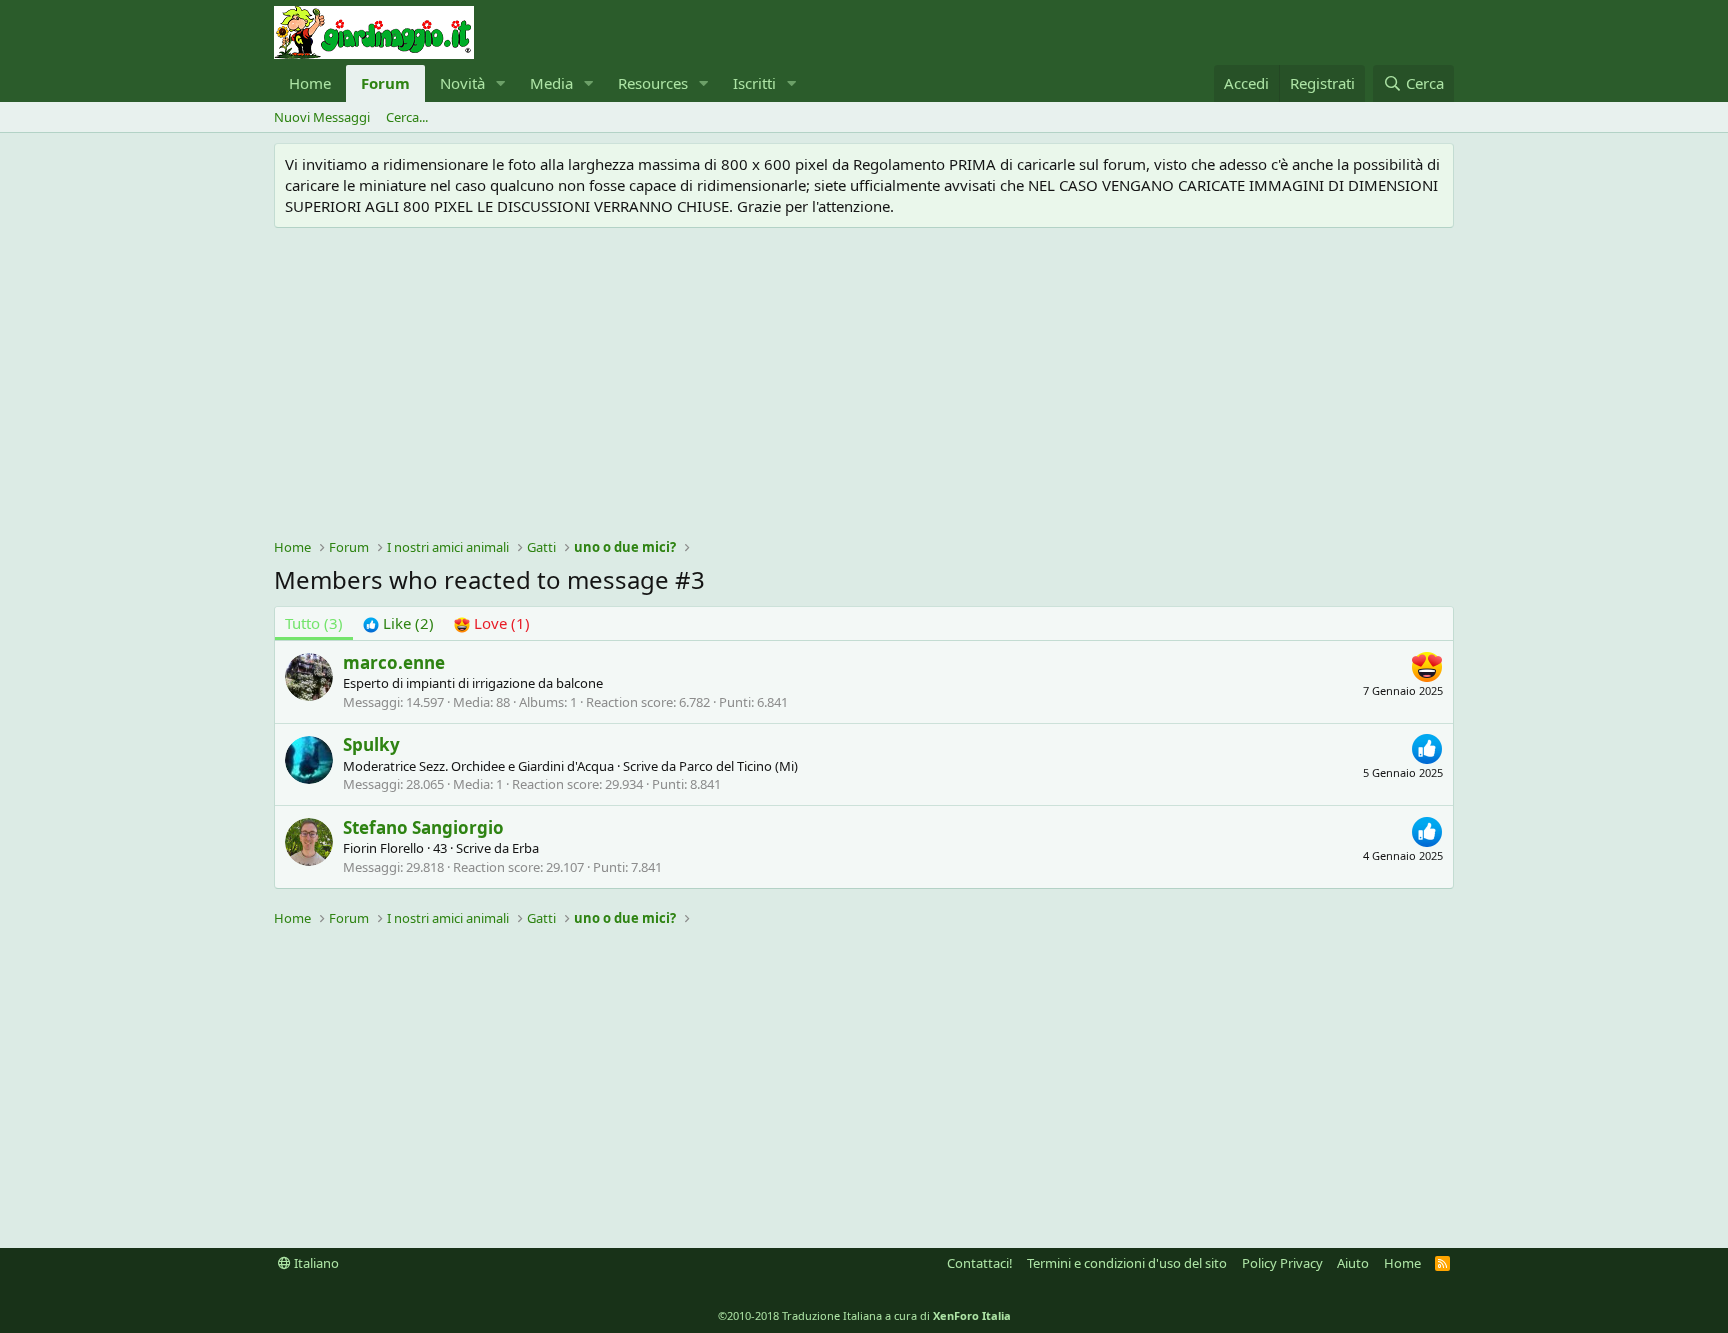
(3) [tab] (314, 623)
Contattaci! (980, 1263)
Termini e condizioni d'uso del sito (1127, 1263)
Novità (462, 83)
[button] (501, 83)
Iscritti (754, 83)
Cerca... (407, 117)
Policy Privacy (1282, 1263)
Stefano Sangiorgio (423, 827)
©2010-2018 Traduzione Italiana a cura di (864, 1315)
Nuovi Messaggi (322, 117)
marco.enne (394, 662)
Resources (653, 83)
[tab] (398, 623)
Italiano (315, 1263)
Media (551, 83)
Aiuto (1353, 1263)
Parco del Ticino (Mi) (738, 766)
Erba (525, 848)
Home (310, 83)
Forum (385, 83)
